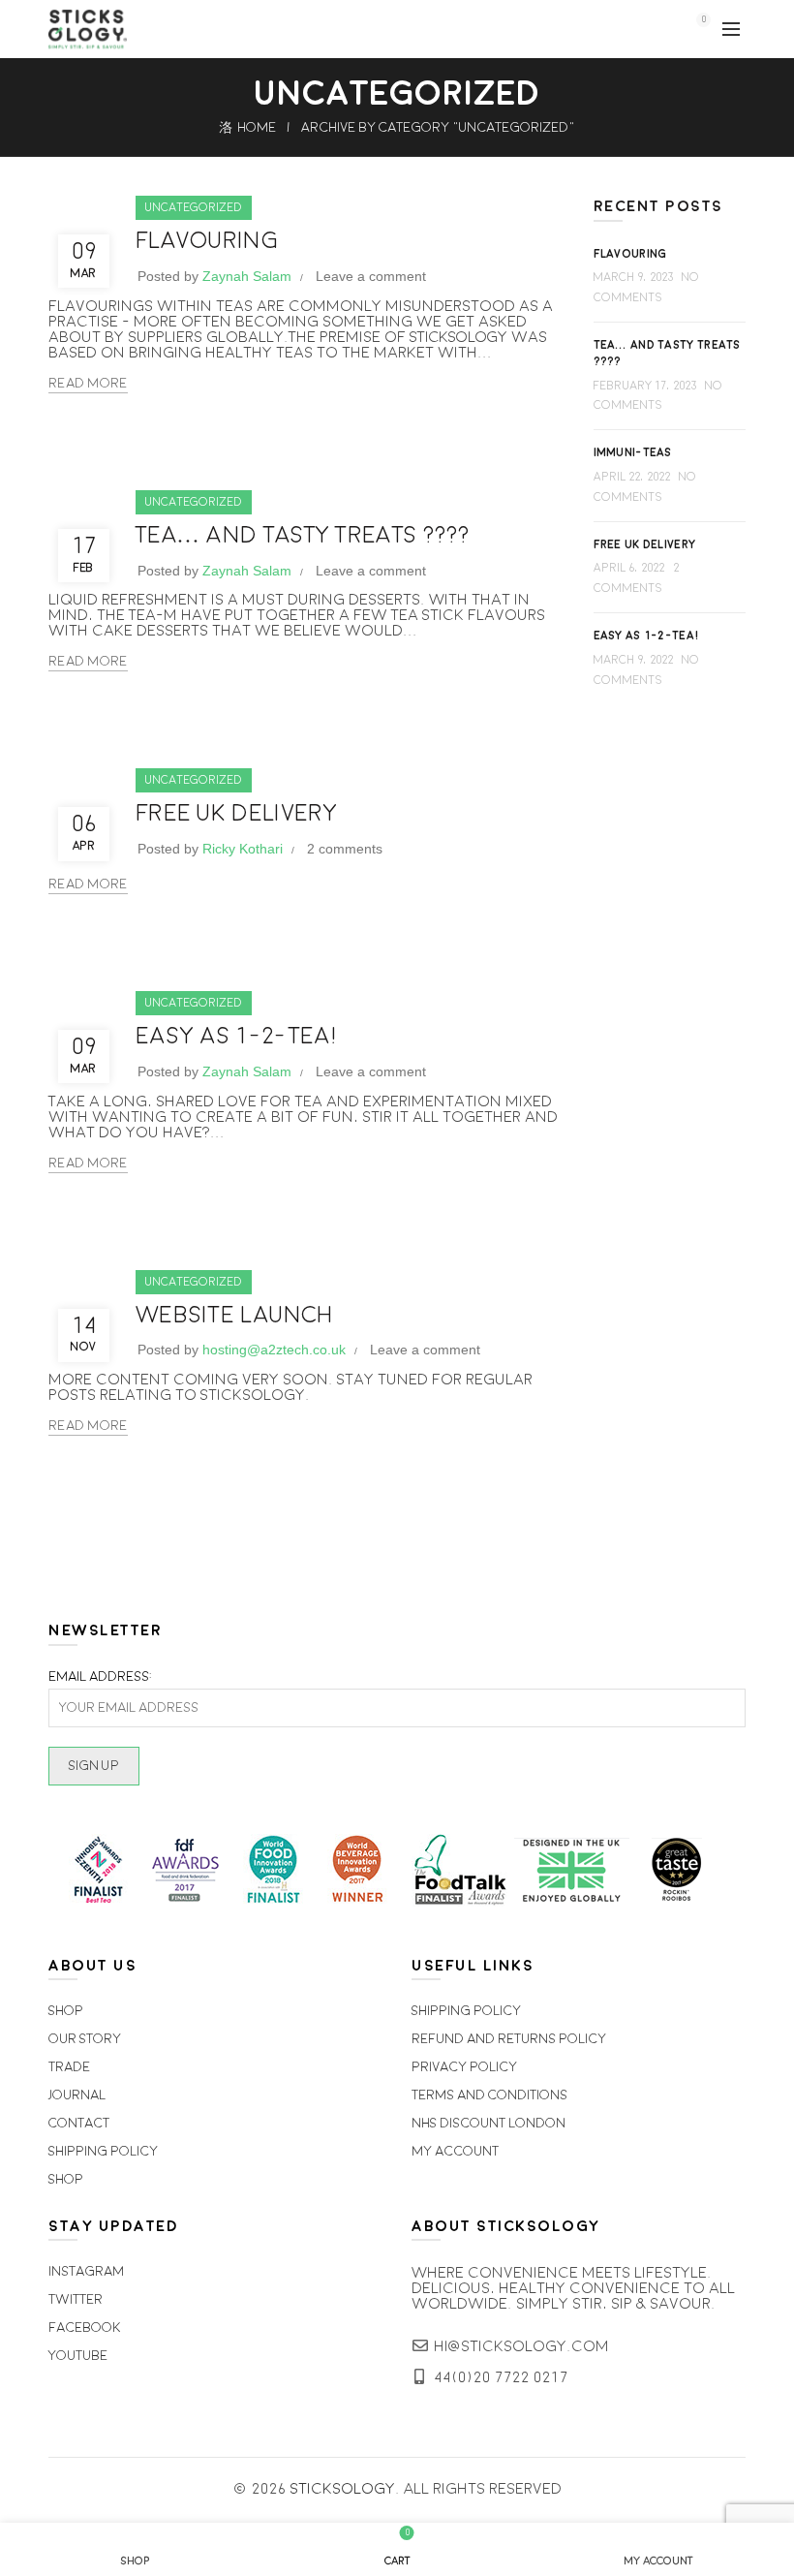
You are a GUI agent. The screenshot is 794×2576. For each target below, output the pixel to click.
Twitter (76, 2300)
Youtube (78, 2357)
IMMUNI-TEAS (633, 453)
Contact (79, 2124)
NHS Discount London (489, 2124)
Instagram (86, 2272)
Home (257, 128)
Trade (69, 2068)
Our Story (85, 2040)
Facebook (85, 2328)
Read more (88, 384)
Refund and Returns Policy (509, 2040)
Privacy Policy (464, 2068)
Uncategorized (194, 208)
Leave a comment (371, 277)
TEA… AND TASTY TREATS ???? (303, 536)
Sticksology (343, 2490)
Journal (77, 2096)
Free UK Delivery (237, 814)
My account (455, 2152)
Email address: (100, 1678)
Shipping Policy (103, 2152)
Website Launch (234, 1316)
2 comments (345, 850)
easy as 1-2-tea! (238, 1037)
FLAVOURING (207, 242)
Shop (66, 2012)
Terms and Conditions (489, 2096)
